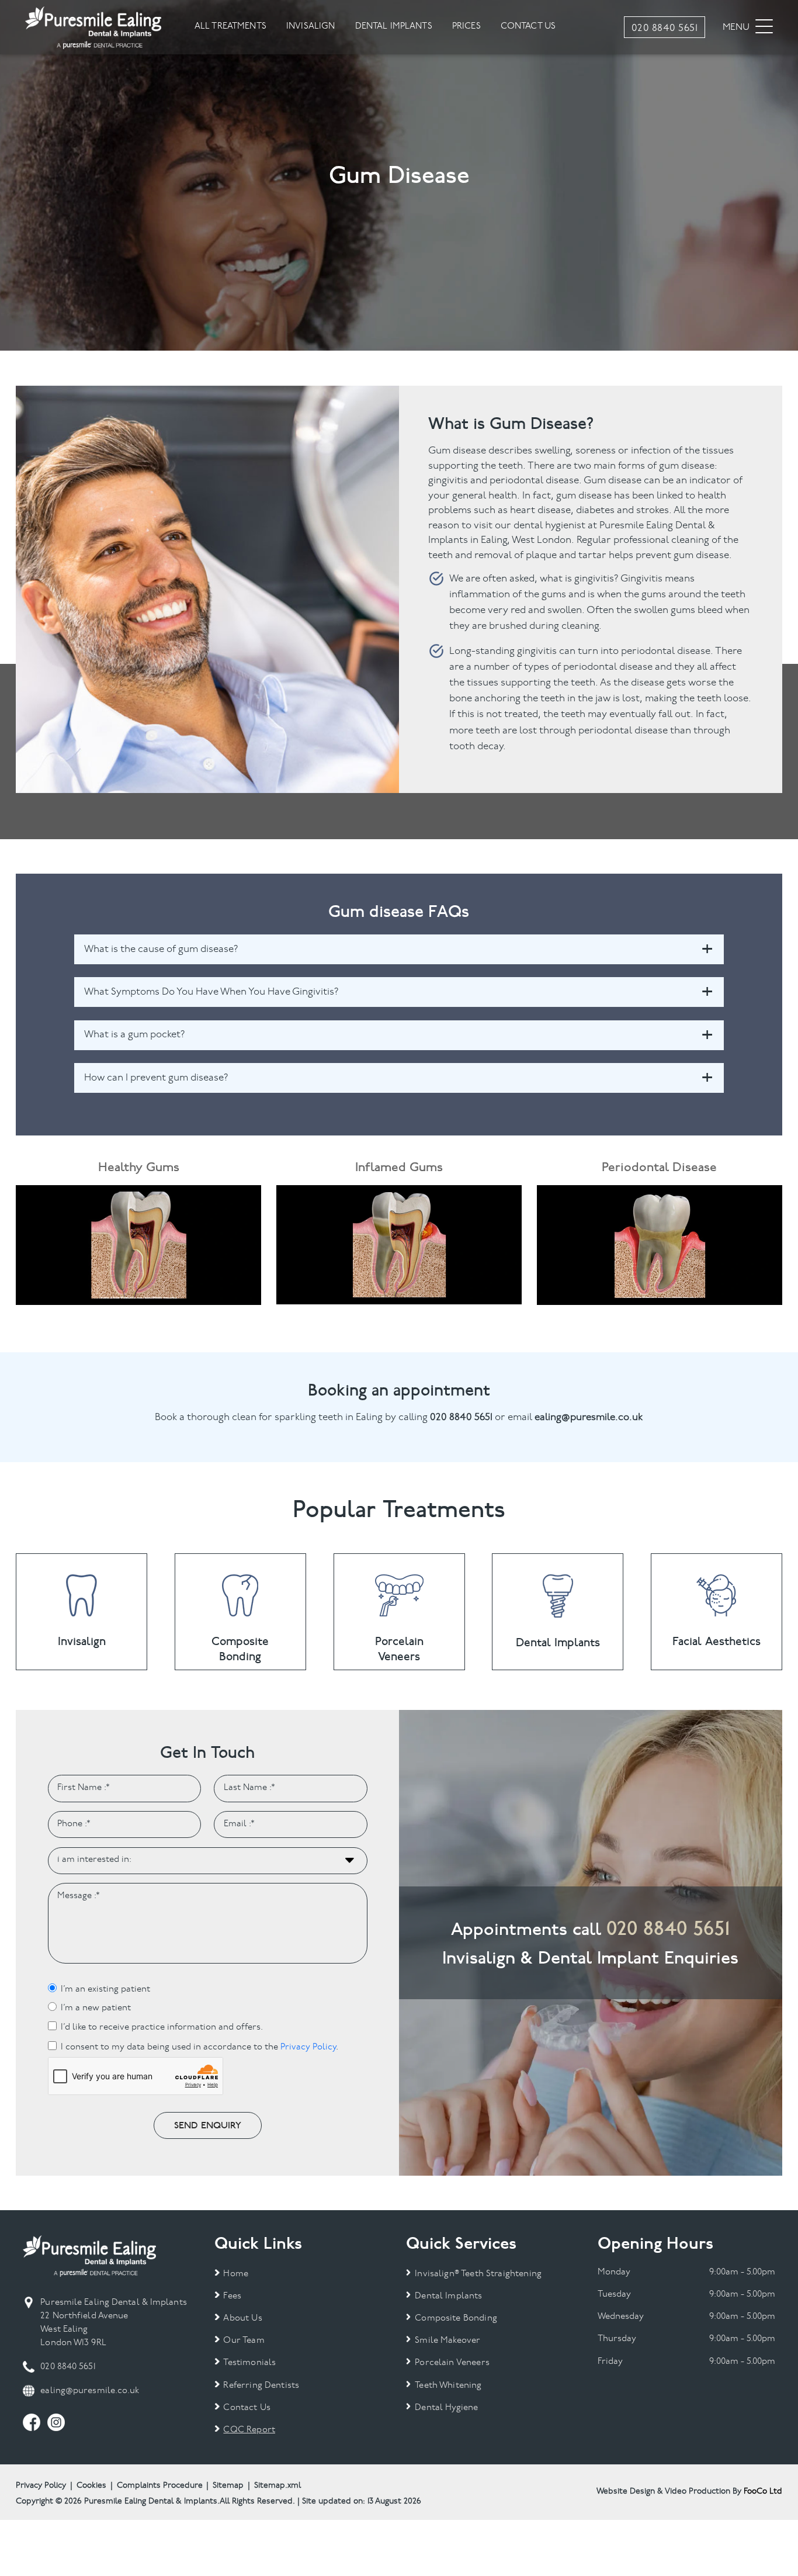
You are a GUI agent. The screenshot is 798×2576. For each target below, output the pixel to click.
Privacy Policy (308, 2047)
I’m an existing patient (105, 1990)
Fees (232, 2296)
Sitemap (228, 2486)
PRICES (466, 27)
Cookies (91, 2486)
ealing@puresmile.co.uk (90, 2391)
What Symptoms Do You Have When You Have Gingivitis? (211, 992)
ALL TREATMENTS (230, 27)
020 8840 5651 (668, 1928)
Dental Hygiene (446, 2408)
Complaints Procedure (160, 2486)
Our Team (244, 2341)
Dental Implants (448, 2296)
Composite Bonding (456, 2319)
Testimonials (249, 2363)
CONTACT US (528, 27)
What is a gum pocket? (135, 1035)
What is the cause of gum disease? (161, 949)
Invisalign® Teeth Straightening (478, 2274)
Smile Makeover (447, 2341)
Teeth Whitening (448, 2386)
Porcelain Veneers (452, 2363)
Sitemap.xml (277, 2486)
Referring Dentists (261, 2386)
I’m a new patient (96, 2008)
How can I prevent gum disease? (156, 1078)
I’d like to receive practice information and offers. (162, 2028)
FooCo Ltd (763, 2492)
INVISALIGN (311, 27)
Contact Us (247, 2408)
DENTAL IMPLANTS (394, 27)
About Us (242, 2319)
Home (236, 2274)
